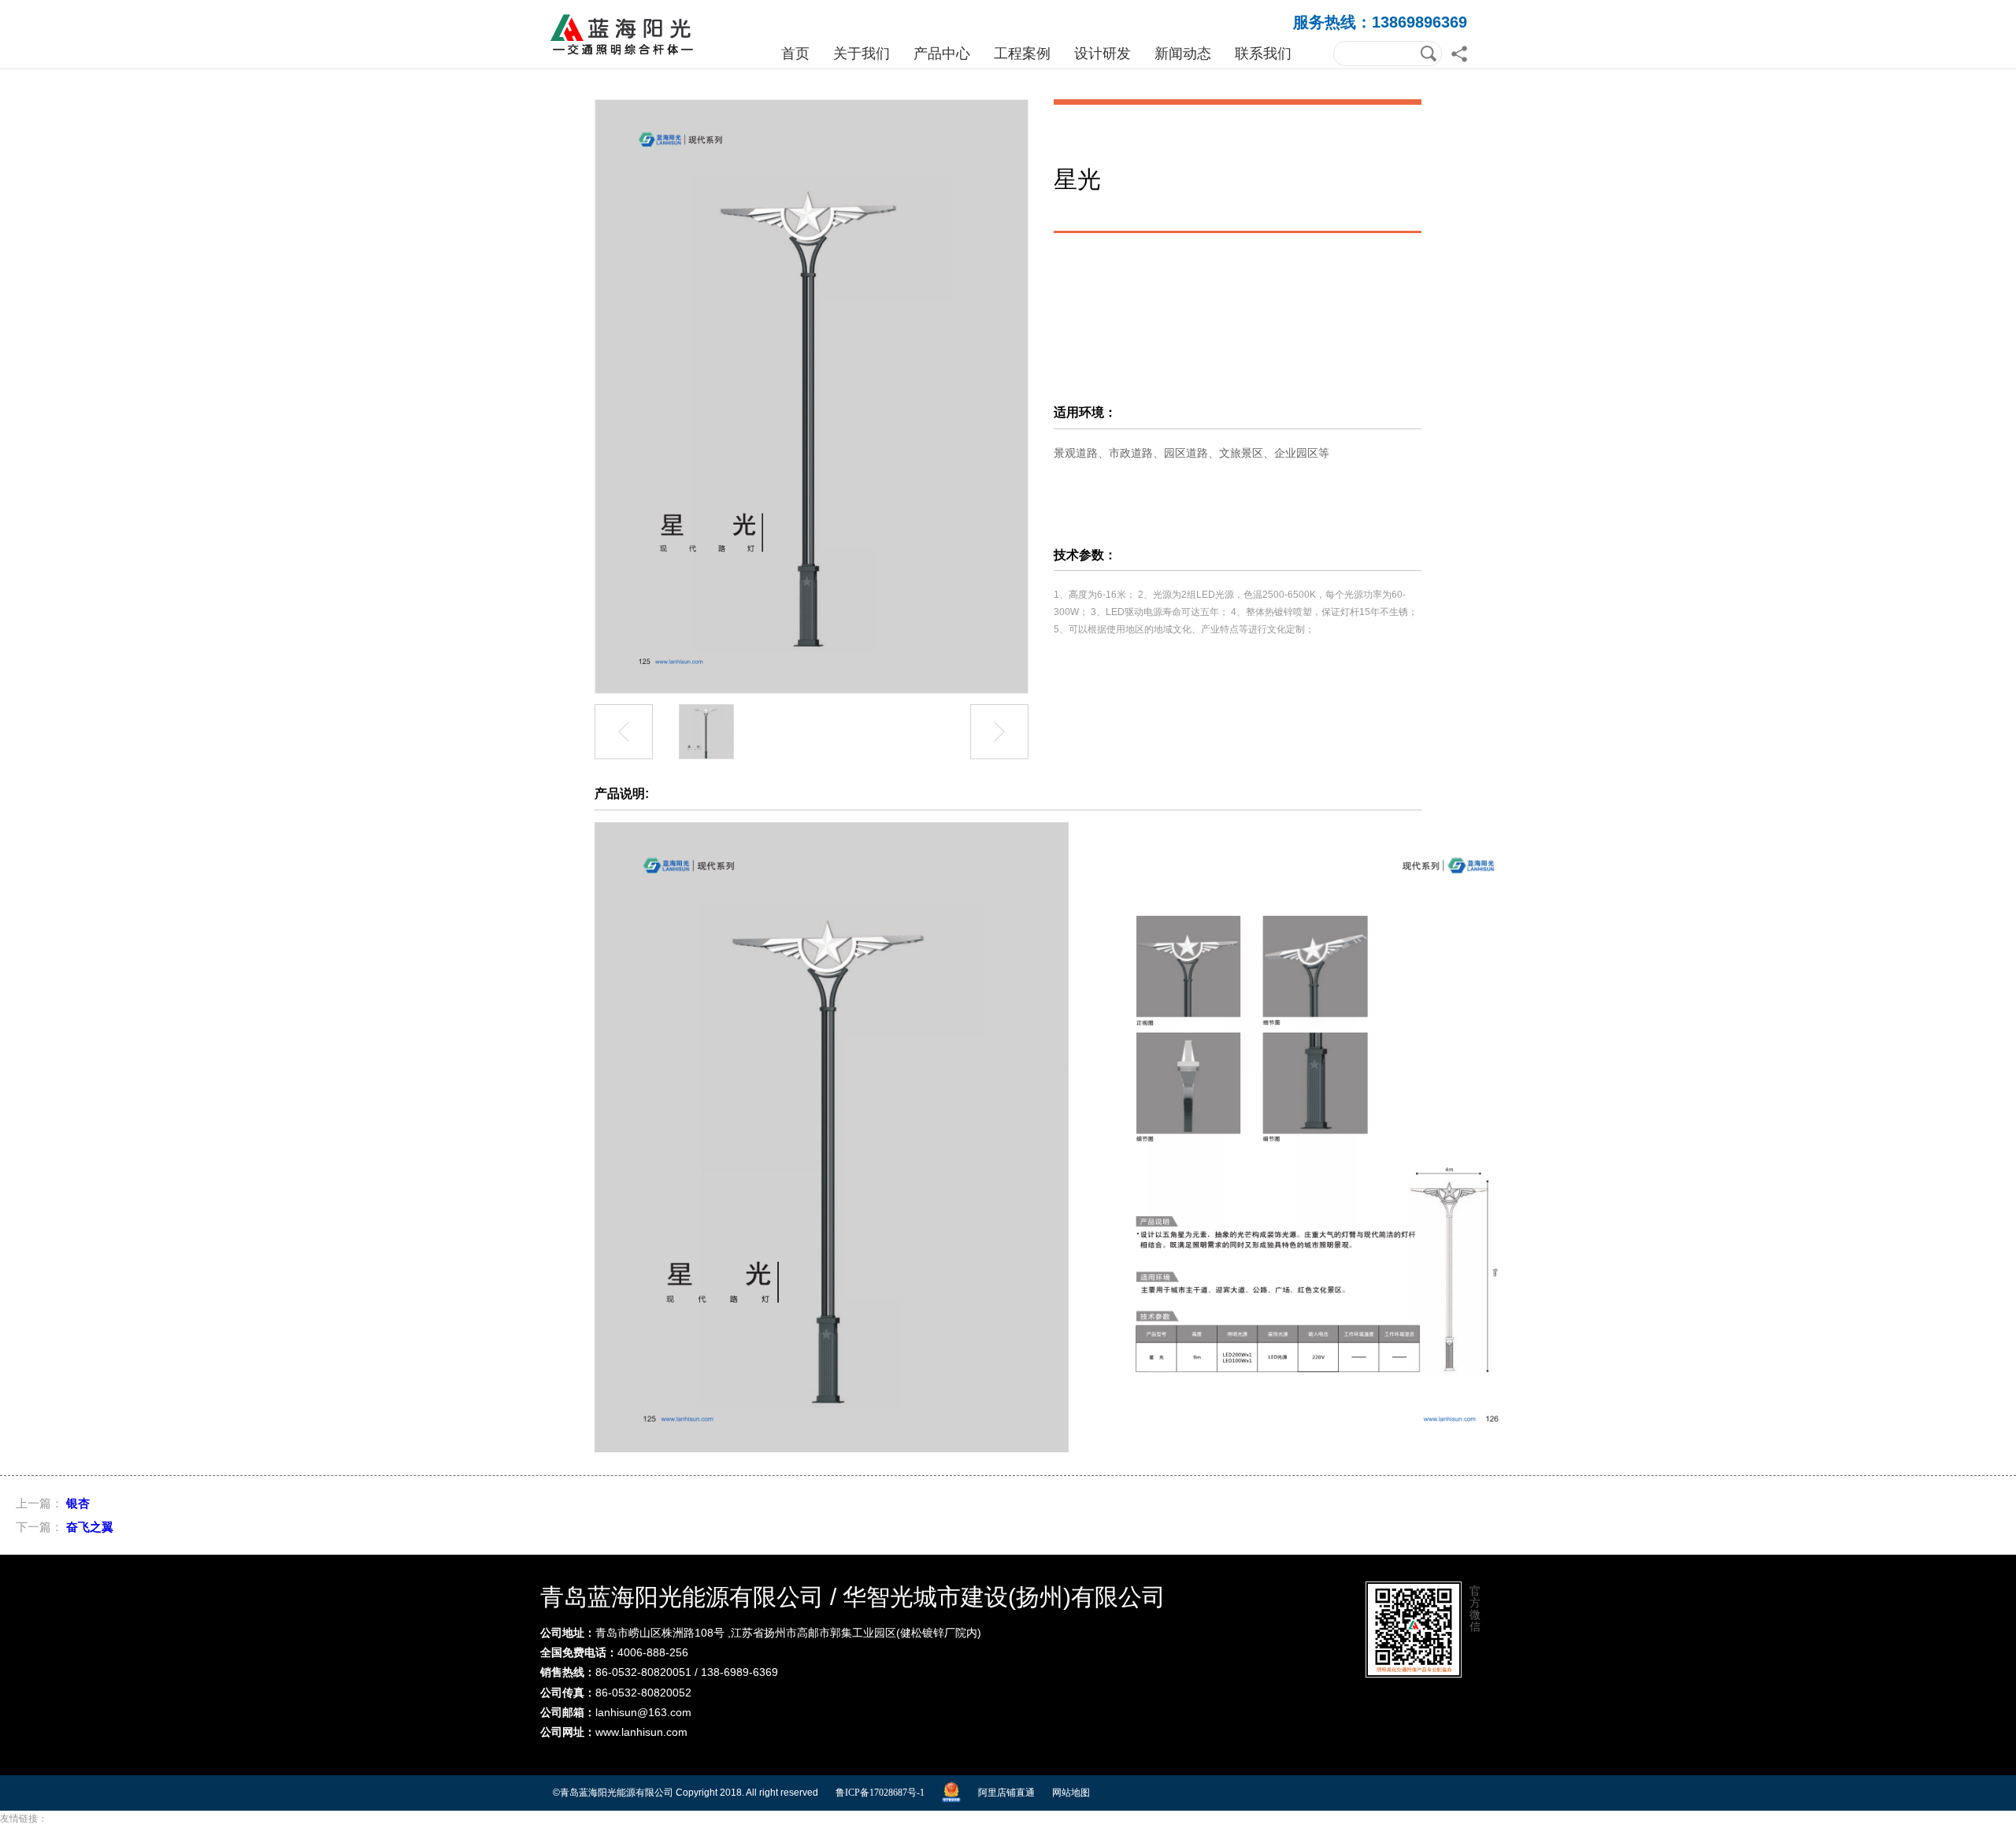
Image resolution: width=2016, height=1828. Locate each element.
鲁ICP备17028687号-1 (880, 1793)
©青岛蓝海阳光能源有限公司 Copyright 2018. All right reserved (686, 1793)
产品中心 (942, 54)
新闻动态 (1183, 54)
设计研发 (1102, 54)
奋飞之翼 (90, 1527)
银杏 (78, 1503)
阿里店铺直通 (1006, 1793)
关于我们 (862, 54)
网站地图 (1071, 1793)
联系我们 (1263, 54)
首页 (795, 54)
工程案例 (1022, 54)
